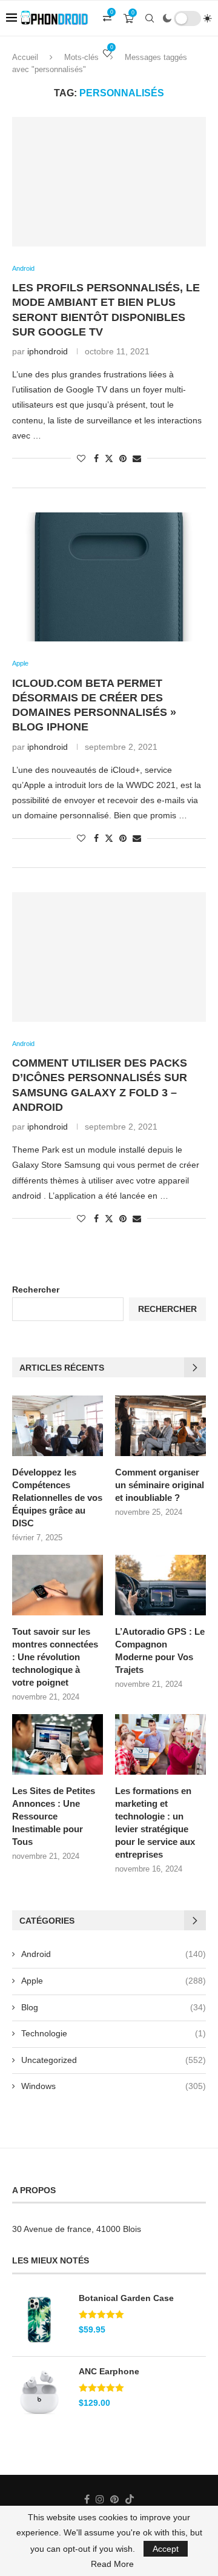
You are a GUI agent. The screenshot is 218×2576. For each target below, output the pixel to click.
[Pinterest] (114, 2499)
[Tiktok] (130, 2499)
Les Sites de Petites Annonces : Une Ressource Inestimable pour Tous (54, 1816)
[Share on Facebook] (96, 459)
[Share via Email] (137, 459)
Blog (114, 2007)
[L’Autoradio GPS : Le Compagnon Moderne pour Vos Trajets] (160, 1585)
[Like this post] (81, 459)
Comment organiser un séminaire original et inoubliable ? (160, 1485)
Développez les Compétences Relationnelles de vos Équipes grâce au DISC (57, 1498)
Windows (114, 2086)
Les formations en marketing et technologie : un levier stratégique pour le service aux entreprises (155, 1823)
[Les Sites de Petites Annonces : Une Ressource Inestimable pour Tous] (58, 1744)
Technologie (114, 2033)
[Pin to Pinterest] (123, 459)
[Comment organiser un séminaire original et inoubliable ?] (160, 1426)
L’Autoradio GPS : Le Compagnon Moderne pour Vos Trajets (160, 1651)
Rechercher (36, 1290)
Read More (112, 2564)
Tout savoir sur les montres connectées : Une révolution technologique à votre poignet (55, 1657)
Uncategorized (114, 2060)
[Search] (150, 18)
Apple (114, 1981)
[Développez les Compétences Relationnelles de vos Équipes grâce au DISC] (58, 1426)
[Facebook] (87, 2499)
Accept (166, 2549)
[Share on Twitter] (109, 458)
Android (114, 1954)
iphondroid (48, 351)
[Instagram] (100, 2499)
